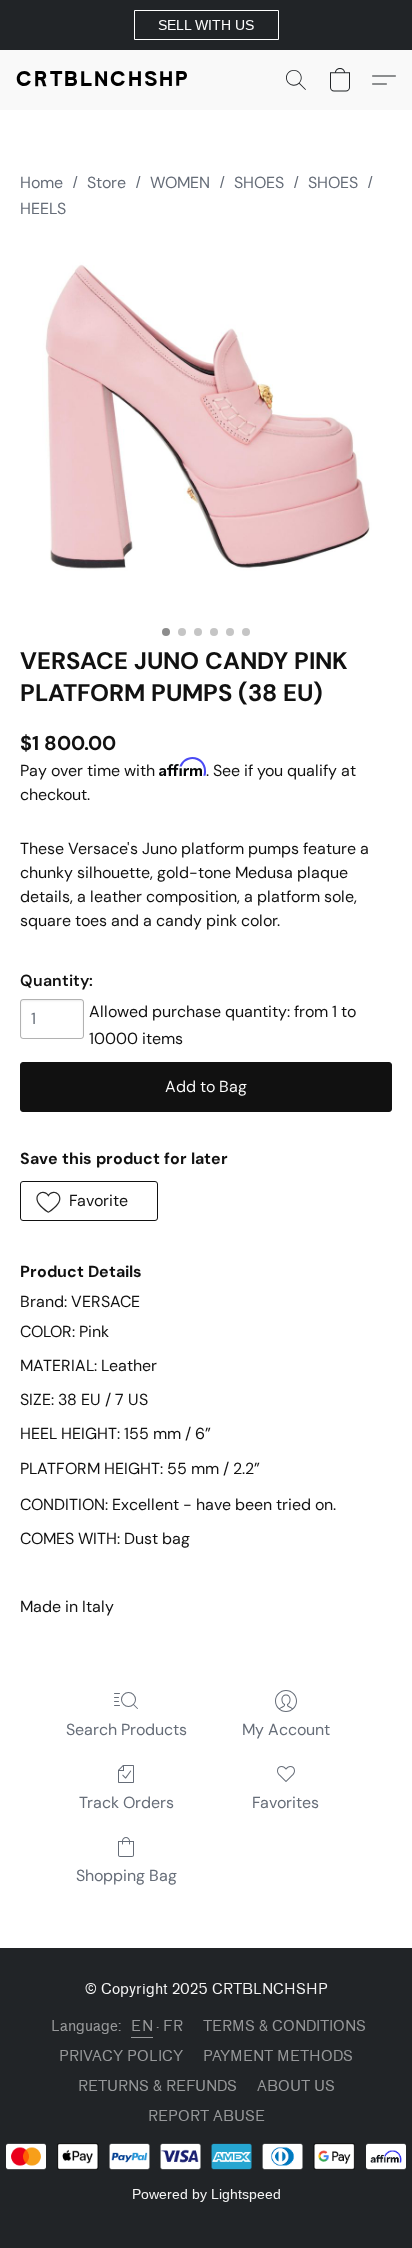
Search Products (126, 1729)
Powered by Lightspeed (206, 2194)
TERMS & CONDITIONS (284, 2026)
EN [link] (142, 2026)
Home (41, 182)
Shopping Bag (126, 1875)
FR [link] (173, 2026)
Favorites (285, 1802)
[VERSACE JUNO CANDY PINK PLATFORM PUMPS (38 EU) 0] (206, 429)
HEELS (43, 208)
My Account (286, 1729)
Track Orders (126, 1802)
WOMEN (180, 182)
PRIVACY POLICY (121, 2056)
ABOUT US (296, 2086)
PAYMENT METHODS (278, 2056)
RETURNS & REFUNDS (157, 2086)
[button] (206, 25)
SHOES (259, 182)
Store (106, 182)
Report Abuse (206, 2116)
